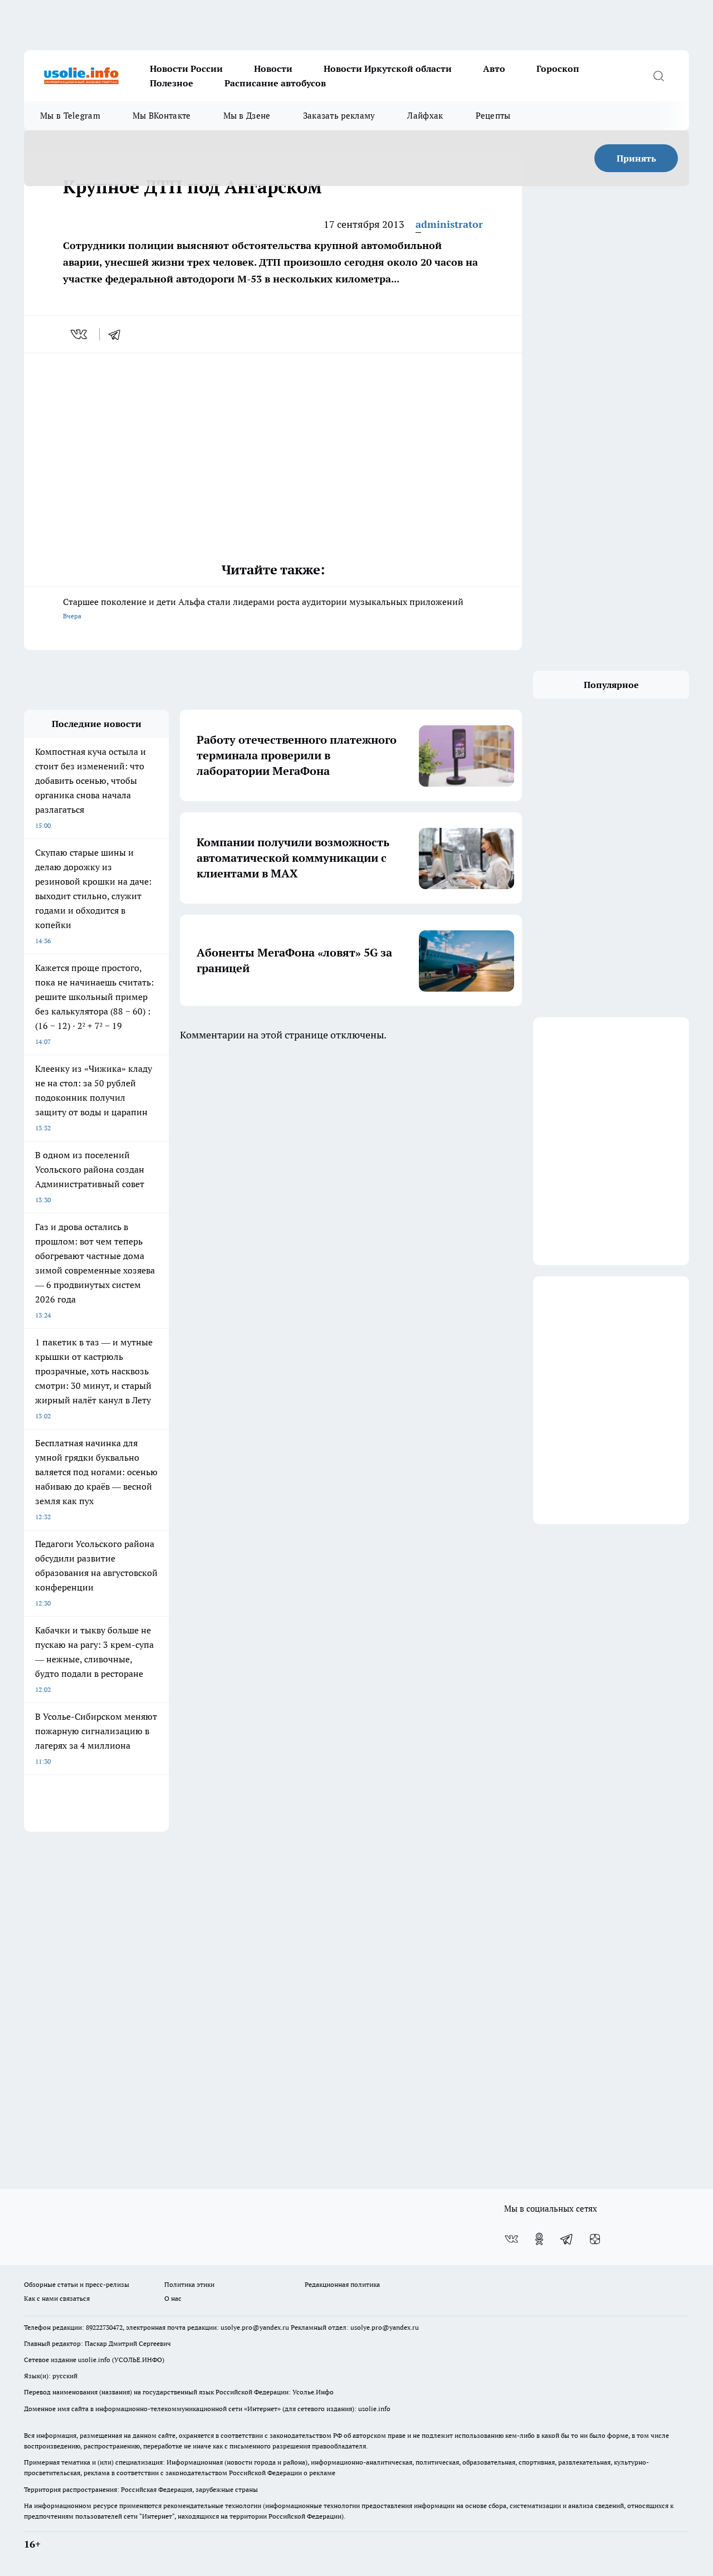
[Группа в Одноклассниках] (539, 2239)
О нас (173, 2298)
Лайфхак (425, 116)
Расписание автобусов (275, 83)
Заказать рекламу (339, 116)
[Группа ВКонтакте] (511, 2239)
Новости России (186, 69)
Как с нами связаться (57, 2298)
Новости (273, 69)
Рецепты (493, 116)
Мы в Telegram (70, 116)
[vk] (80, 334)
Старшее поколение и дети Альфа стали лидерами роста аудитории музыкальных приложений (263, 608)
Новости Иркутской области (388, 69)
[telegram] (118, 334)
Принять (636, 158)
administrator (449, 224)
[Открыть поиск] (658, 76)
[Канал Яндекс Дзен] (595, 2239)
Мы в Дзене (247, 116)
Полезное (172, 83)
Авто (494, 69)
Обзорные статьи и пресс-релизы (77, 2284)
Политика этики (189, 2284)
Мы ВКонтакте (162, 116)
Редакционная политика (342, 2284)
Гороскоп (558, 69)
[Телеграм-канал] (567, 2239)
